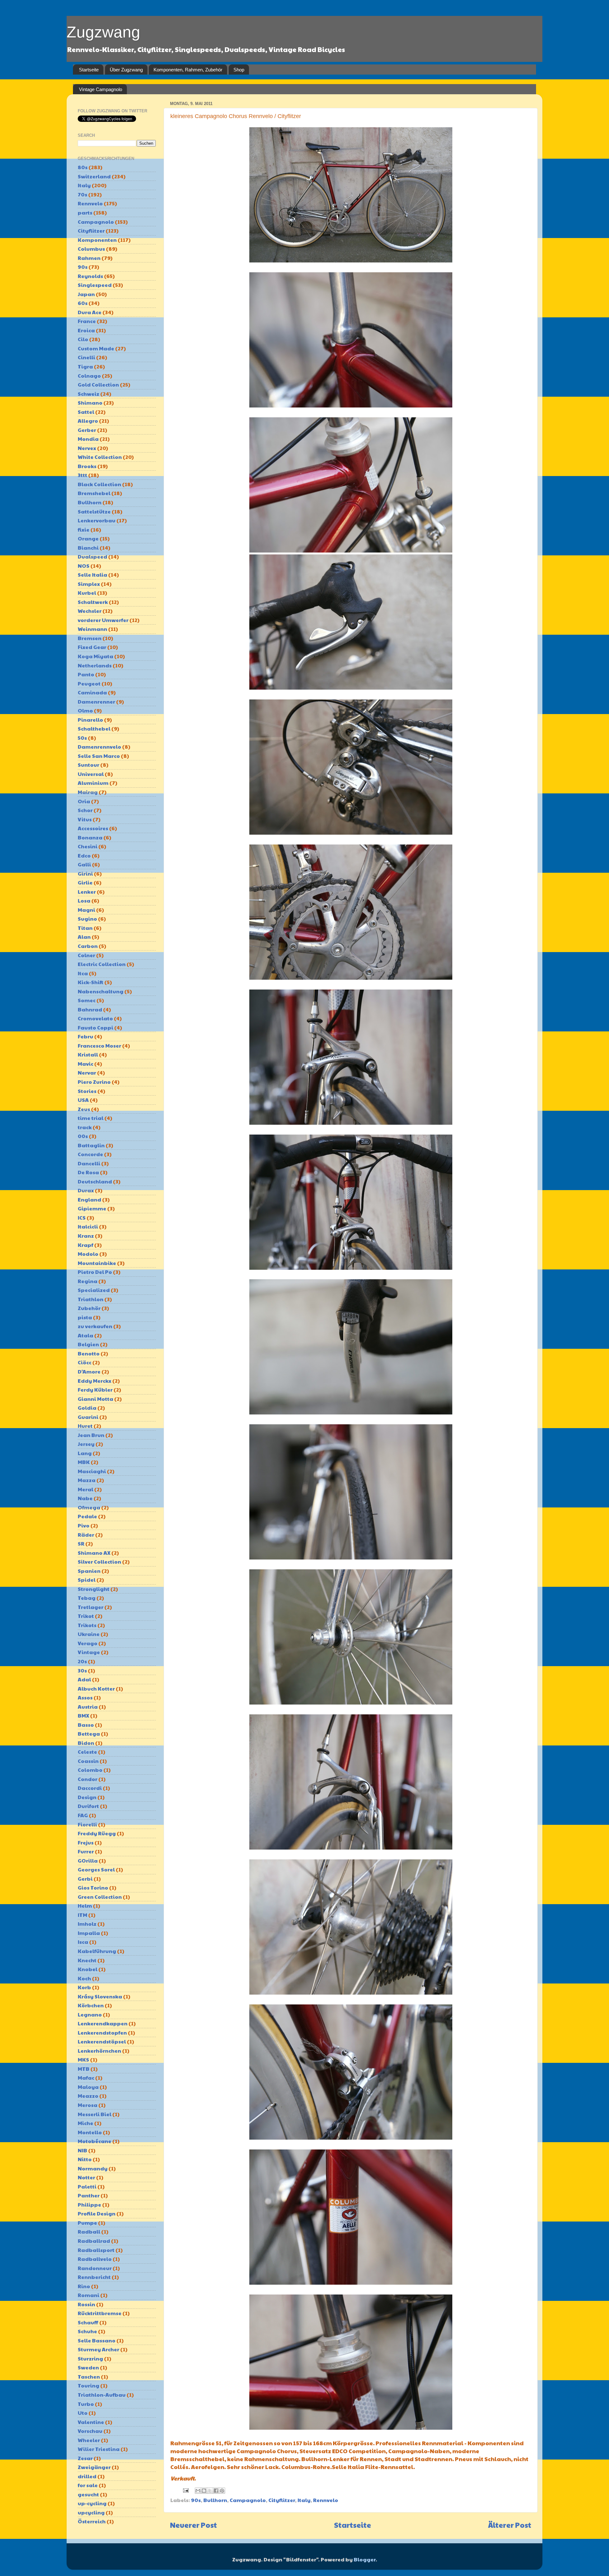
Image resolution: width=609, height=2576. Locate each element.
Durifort (88, 1806)
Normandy (93, 2168)
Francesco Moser (99, 1046)
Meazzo (88, 2096)
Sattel (86, 412)
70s (82, 194)
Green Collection (100, 1897)
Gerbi (85, 1879)
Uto (83, 2413)
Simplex (89, 584)
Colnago (89, 376)
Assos (85, 1697)
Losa (84, 901)
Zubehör (89, 1308)
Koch (84, 1978)
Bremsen (90, 638)
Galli (84, 864)
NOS (84, 566)
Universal (91, 774)
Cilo (83, 339)
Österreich (92, 2521)
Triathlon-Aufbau (102, 2395)
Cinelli (86, 357)
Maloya (88, 2087)
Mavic (85, 1064)
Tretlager (91, 1607)
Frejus (86, 1842)
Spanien (89, 1571)
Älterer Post (510, 2525)
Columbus (91, 249)
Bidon (86, 1743)
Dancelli (89, 1163)
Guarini (88, 1417)
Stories (87, 1091)
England (89, 1199)
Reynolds (90, 276)
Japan (86, 294)
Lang (85, 1453)
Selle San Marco (99, 756)
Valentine (91, 2422)
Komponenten (97, 240)
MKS (83, 2059)
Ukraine (89, 1634)
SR (81, 1543)
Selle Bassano (97, 2340)
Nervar (87, 1073)
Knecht (87, 1960)
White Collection (100, 457)
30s (82, 1670)
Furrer (86, 1851)
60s (83, 303)
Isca (83, 1942)
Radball (89, 2232)
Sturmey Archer (98, 2349)
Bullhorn (215, 2500)
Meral (85, 1489)
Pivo (84, 1525)
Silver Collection (99, 1562)
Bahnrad (90, 1009)
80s (83, 167)
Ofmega (89, 1507)
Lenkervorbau (97, 520)
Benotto (89, 1353)
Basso (86, 1725)
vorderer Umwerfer (103, 620)
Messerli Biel (95, 2114)
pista (85, 1317)
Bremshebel (94, 493)
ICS (82, 1218)
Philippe (89, 2205)
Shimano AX (94, 1553)
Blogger (365, 2559)
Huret (85, 1426)
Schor (85, 810)
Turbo (86, 2404)
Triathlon (91, 1299)
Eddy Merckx (95, 1381)
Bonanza (90, 837)
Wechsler (90, 611)
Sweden (88, 2367)
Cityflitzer (282, 2500)
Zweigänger (94, 2467)
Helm (85, 1906)
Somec (87, 1000)
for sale (88, 2485)
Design (87, 1797)
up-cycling (92, 2503)
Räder (86, 1535)
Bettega (89, 1734)
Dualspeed (92, 556)
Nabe (85, 1498)
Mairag (88, 792)
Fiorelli (87, 1824)
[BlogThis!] (204, 2491)
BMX (83, 1715)
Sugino (87, 919)
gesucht (88, 2494)
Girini (85, 874)
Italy (304, 2500)
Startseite (89, 70)
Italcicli (88, 1226)
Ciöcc (85, 1362)
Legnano (90, 2014)
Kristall (88, 1054)
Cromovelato (95, 1018)
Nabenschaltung (101, 991)
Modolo (88, 1254)
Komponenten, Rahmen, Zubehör (188, 70)
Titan (85, 928)
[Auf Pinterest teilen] (222, 2491)
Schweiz (88, 394)
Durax (86, 1190)
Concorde (90, 1154)
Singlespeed (95, 285)
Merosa (88, 2105)
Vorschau (90, 2431)
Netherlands (95, 665)
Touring (88, 2385)
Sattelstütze (94, 511)
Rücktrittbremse (100, 2313)
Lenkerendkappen (103, 2023)
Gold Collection (98, 384)
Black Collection (99, 484)
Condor (88, 1779)
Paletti (87, 2186)
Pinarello (90, 720)
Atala (85, 1335)
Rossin (86, 2304)
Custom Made (96, 348)
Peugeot (89, 683)
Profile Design (97, 2213)
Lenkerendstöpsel (102, 2041)
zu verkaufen (95, 1326)
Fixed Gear (92, 647)
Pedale (87, 1516)
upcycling (91, 2512)
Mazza (87, 1480)
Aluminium (93, 783)
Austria (88, 1707)
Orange (88, 538)
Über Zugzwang (126, 70)
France (87, 321)
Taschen (89, 2377)
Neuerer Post (193, 2525)
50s (82, 738)
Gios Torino (93, 1887)
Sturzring (90, 2358)
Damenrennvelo (99, 747)
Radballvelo (95, 2259)
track (85, 1127)
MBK (84, 1462)
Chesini (88, 846)
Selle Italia (92, 575)
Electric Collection (102, 964)
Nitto (85, 2159)
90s (196, 2500)
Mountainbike (97, 1263)
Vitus (85, 819)
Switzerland (94, 176)
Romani (88, 2295)
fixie (84, 530)
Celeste (87, 1752)
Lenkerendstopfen (102, 2033)
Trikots (87, 1625)
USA (83, 1100)
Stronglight (94, 1589)
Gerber (87, 430)
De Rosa (88, 1172)
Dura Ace (90, 312)
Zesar (85, 2458)
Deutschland (95, 1181)
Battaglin (91, 1145)
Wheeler (89, 2440)
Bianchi (88, 548)
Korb (84, 1987)
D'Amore (89, 1371)
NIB (82, 2150)
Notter (86, 2177)
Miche (85, 2123)
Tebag (87, 1598)
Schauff (88, 2322)
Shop (239, 70)
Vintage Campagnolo (101, 89)
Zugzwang (103, 32)
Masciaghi (92, 1471)
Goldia (87, 1408)
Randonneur (95, 2268)
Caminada (92, 692)
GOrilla (88, 1861)
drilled (87, 2476)
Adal (84, 1679)
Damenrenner (96, 702)
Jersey (86, 1444)
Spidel (87, 1580)
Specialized (94, 1290)
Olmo (85, 710)
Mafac (86, 2078)
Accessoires (93, 828)
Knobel (88, 1969)
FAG (83, 1815)
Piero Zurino (94, 1082)
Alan (84, 937)
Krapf (85, 1245)
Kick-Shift (91, 982)
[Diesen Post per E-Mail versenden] (198, 2491)
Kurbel (87, 593)
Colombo (90, 1770)
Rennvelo (326, 2500)
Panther (89, 2195)
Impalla (89, 1933)
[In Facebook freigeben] (216, 2491)
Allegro (88, 421)
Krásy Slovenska (100, 1996)
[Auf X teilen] (210, 2491)
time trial (91, 1118)
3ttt (82, 475)
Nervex (87, 448)
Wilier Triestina (99, 2449)
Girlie (85, 882)
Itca (83, 973)
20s (82, 1661)
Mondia (88, 439)
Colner (86, 955)
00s (83, 1136)
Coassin (88, 1761)
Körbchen (91, 2005)
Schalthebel (94, 728)
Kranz (86, 1236)
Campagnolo (248, 2500)
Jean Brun (91, 1435)
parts (85, 212)
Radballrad (94, 2241)
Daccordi (90, 1788)
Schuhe (87, 2331)
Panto (86, 674)
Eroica (86, 330)
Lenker (87, 892)
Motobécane (95, 2141)
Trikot (86, 1616)
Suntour (88, 765)
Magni (86, 910)
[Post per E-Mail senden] (185, 2490)
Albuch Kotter (96, 1689)
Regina (88, 1281)
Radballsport (96, 2250)
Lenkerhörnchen (99, 2051)
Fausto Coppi (95, 1027)
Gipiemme (92, 1208)
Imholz (87, 1924)
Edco (84, 855)
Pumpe (87, 2223)
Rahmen (89, 258)
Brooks (87, 466)
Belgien (88, 1344)
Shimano (90, 403)
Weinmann (92, 629)
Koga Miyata (95, 656)
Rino (84, 2286)
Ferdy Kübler (95, 1390)
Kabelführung (97, 1951)
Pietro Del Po (95, 1272)
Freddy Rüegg (97, 1833)
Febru (85, 1036)
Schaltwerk (93, 602)
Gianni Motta (95, 1399)
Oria (84, 801)
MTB (84, 2069)
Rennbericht (94, 2277)
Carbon (88, 946)
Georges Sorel (96, 1869)
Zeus (84, 1109)
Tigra (85, 366)
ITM (82, 1915)
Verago (88, 1643)
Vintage (89, 1652)
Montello (90, 2132)
